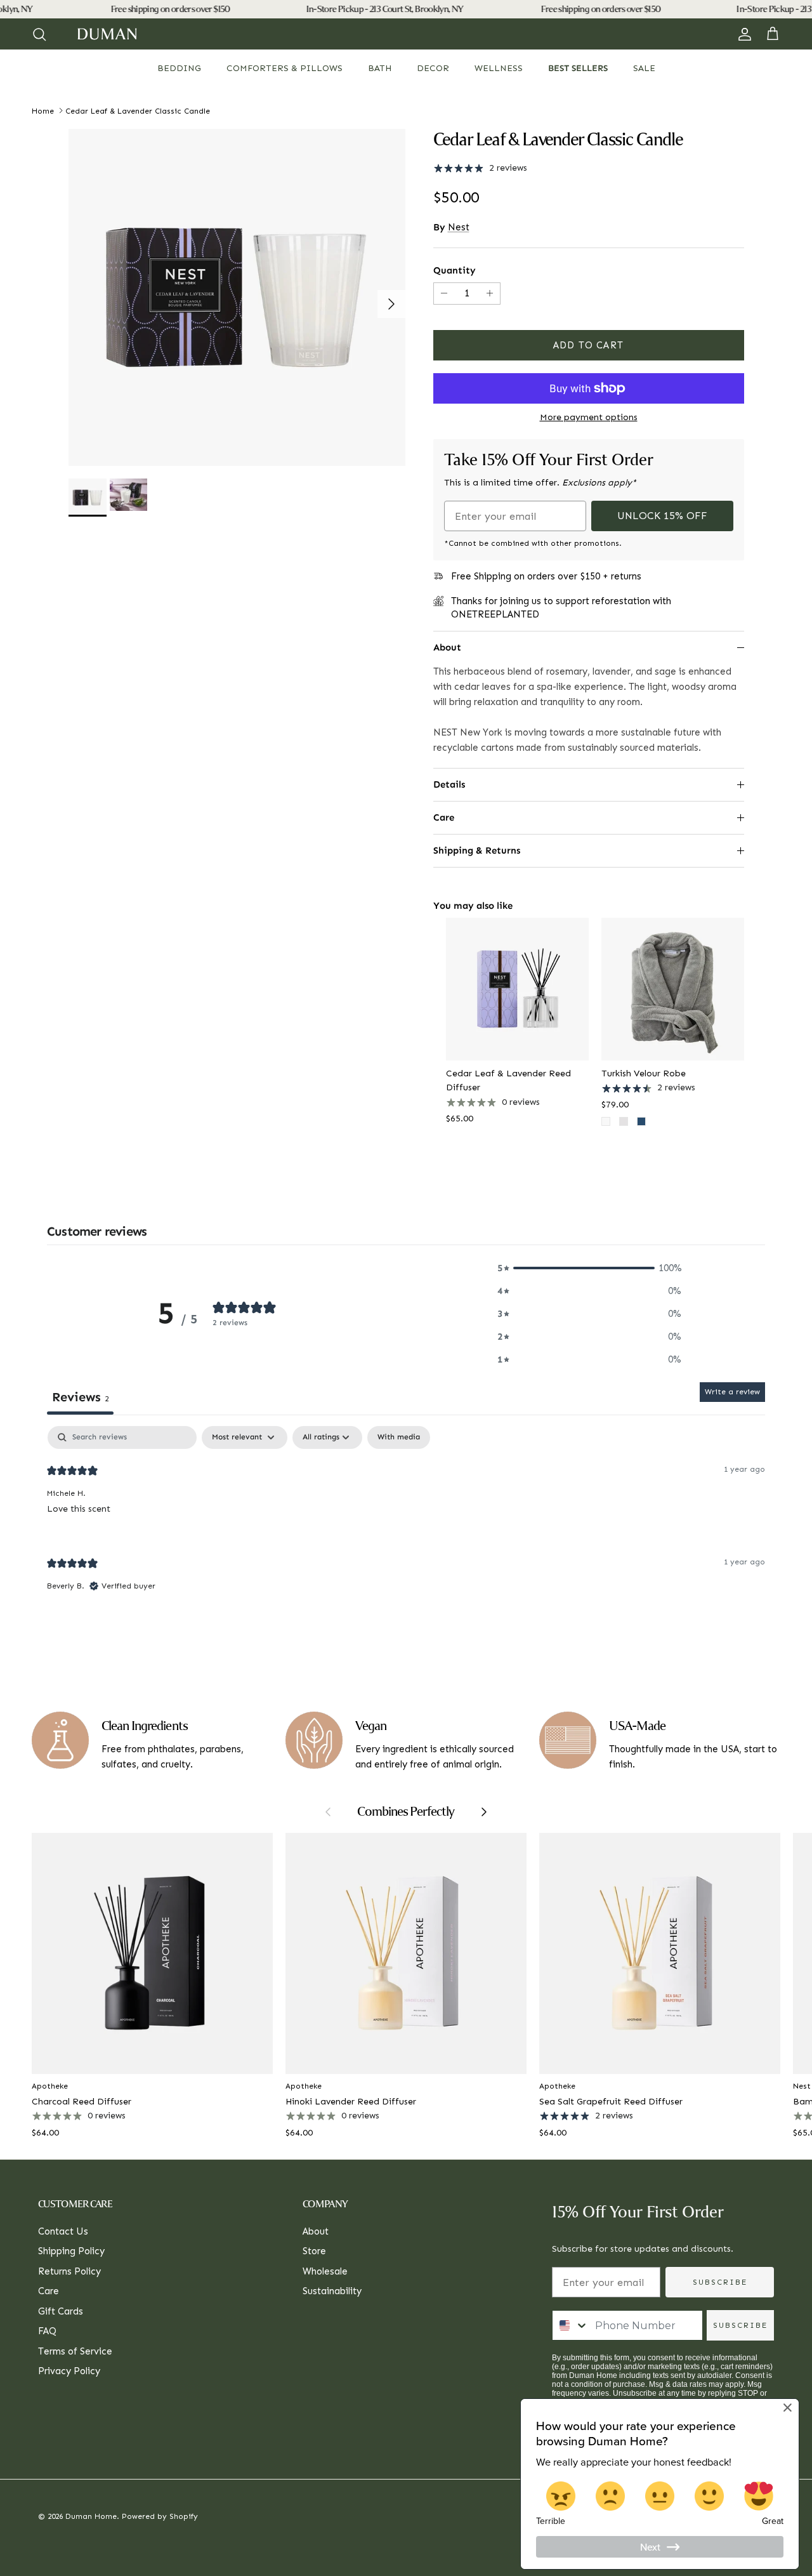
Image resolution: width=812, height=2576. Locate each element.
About (447, 647)
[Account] (742, 34)
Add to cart (588, 345)
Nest (459, 227)
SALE (644, 68)
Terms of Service (75, 2351)
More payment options (589, 418)
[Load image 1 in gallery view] (237, 297)
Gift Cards (61, 2311)
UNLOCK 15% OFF (662, 516)
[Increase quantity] (491, 294)
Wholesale (325, 2271)
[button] (589, 1268)
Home (43, 110)
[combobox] (571, 2325)
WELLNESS (499, 68)
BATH (380, 68)
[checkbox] (399, 1437)
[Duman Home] (107, 34)
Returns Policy (69, 2271)
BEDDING (179, 68)
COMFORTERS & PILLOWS (285, 68)
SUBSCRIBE (720, 2282)
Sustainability (332, 2291)
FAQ (47, 2331)
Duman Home (91, 2516)
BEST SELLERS (578, 68)
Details (449, 784)
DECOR (433, 68)
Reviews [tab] (80, 1397)
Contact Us (63, 2231)
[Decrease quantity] (442, 294)
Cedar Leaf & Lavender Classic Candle (138, 110)
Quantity (455, 270)
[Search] (39, 34)
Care (444, 817)
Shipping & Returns (477, 850)
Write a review (732, 1392)
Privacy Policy (69, 2371)
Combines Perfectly (406, 1812)
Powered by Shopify (160, 2516)
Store (314, 2251)
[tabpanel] (406, 1520)
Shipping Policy (71, 2251)
